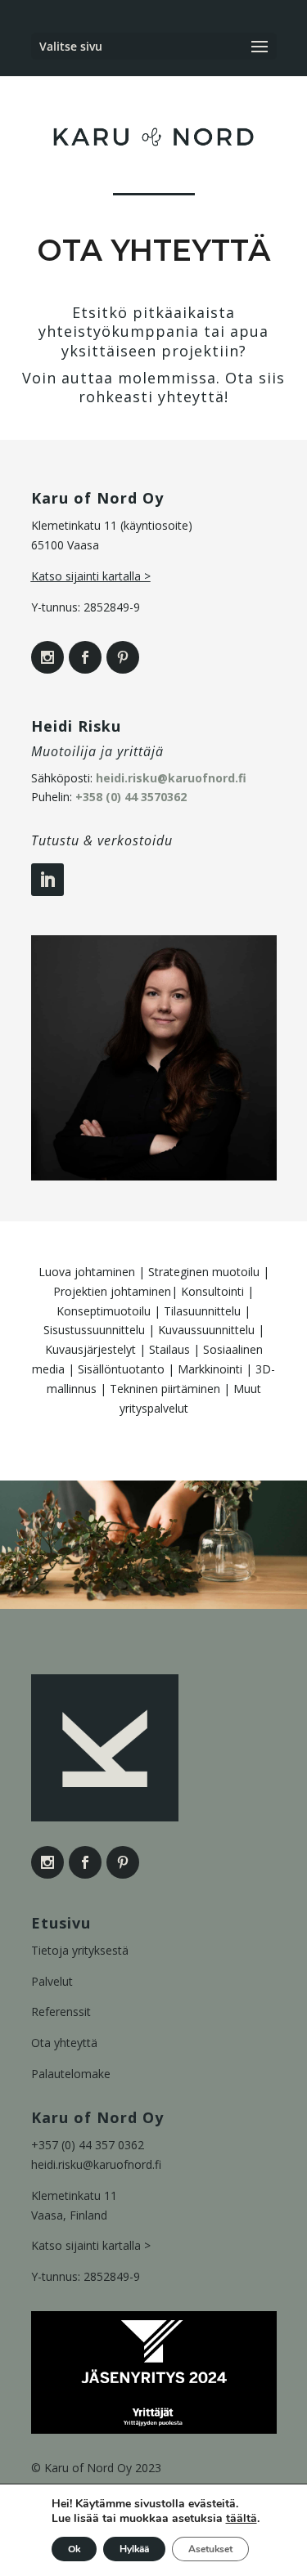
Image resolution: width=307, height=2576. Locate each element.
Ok (74, 2549)
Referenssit (61, 2012)
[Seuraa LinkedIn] (47, 880)
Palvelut (52, 1981)
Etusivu (61, 1923)
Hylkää (134, 2549)
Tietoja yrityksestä (80, 1950)
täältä (242, 2519)
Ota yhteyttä (64, 2043)
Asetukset (210, 2549)
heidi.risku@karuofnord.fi (171, 778)
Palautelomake (71, 2074)
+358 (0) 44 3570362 (131, 797)
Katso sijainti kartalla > (91, 576)
